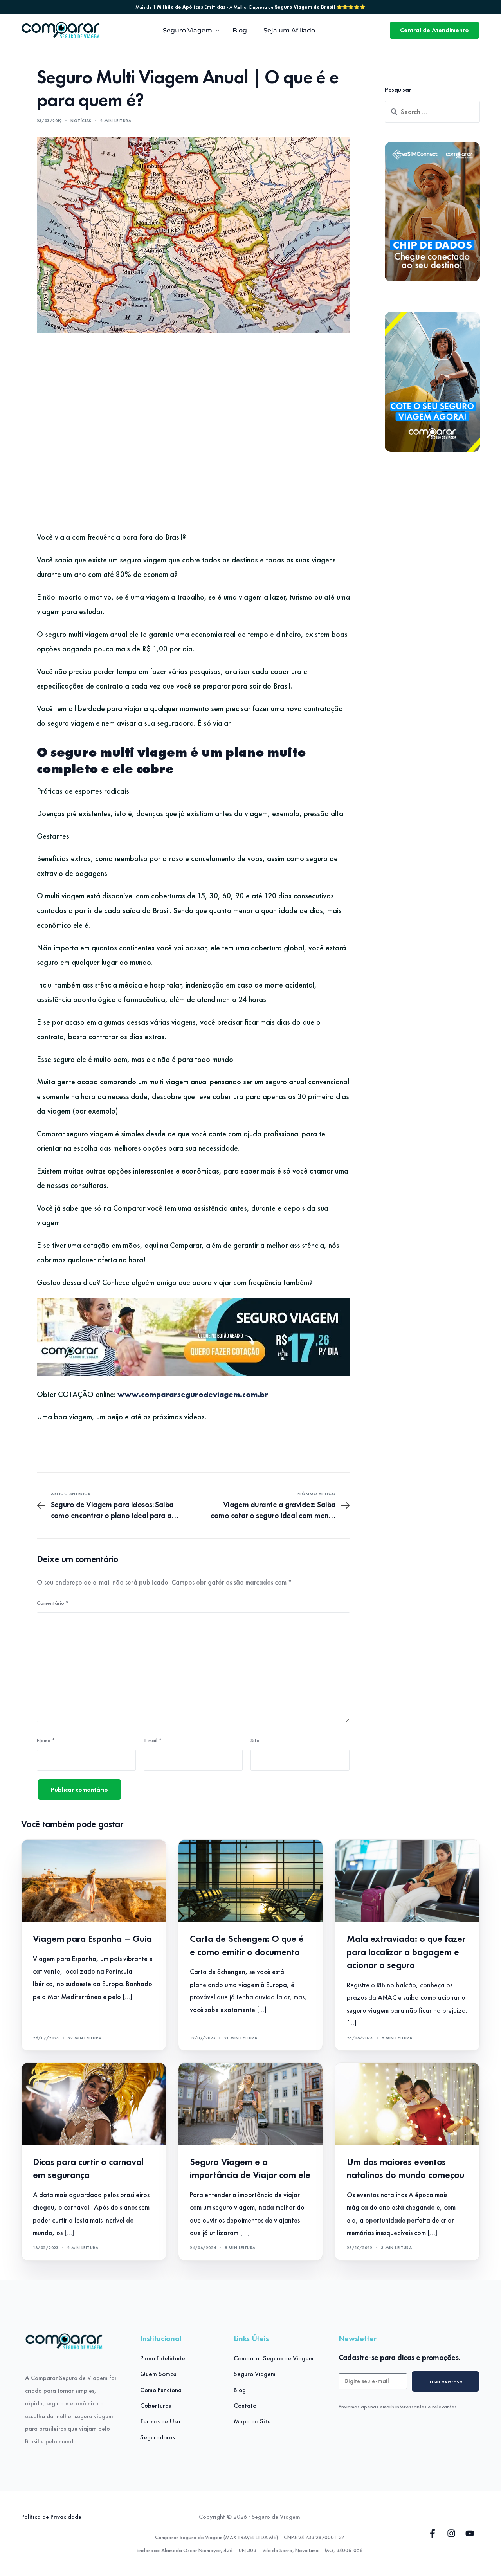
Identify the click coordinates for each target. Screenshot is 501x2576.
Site (255, 1740)
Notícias (81, 121)
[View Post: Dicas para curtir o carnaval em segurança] (94, 2104)
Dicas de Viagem (212, 1856)
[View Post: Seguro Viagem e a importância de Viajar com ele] (251, 2104)
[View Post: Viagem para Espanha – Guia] (94, 1881)
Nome (46, 1740)
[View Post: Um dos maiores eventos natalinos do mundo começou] (407, 2104)
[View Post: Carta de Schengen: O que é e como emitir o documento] (251, 1881)
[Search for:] (432, 112)
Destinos (204, 2079)
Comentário (53, 1603)
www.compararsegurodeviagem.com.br (193, 1394)
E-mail (153, 1740)
